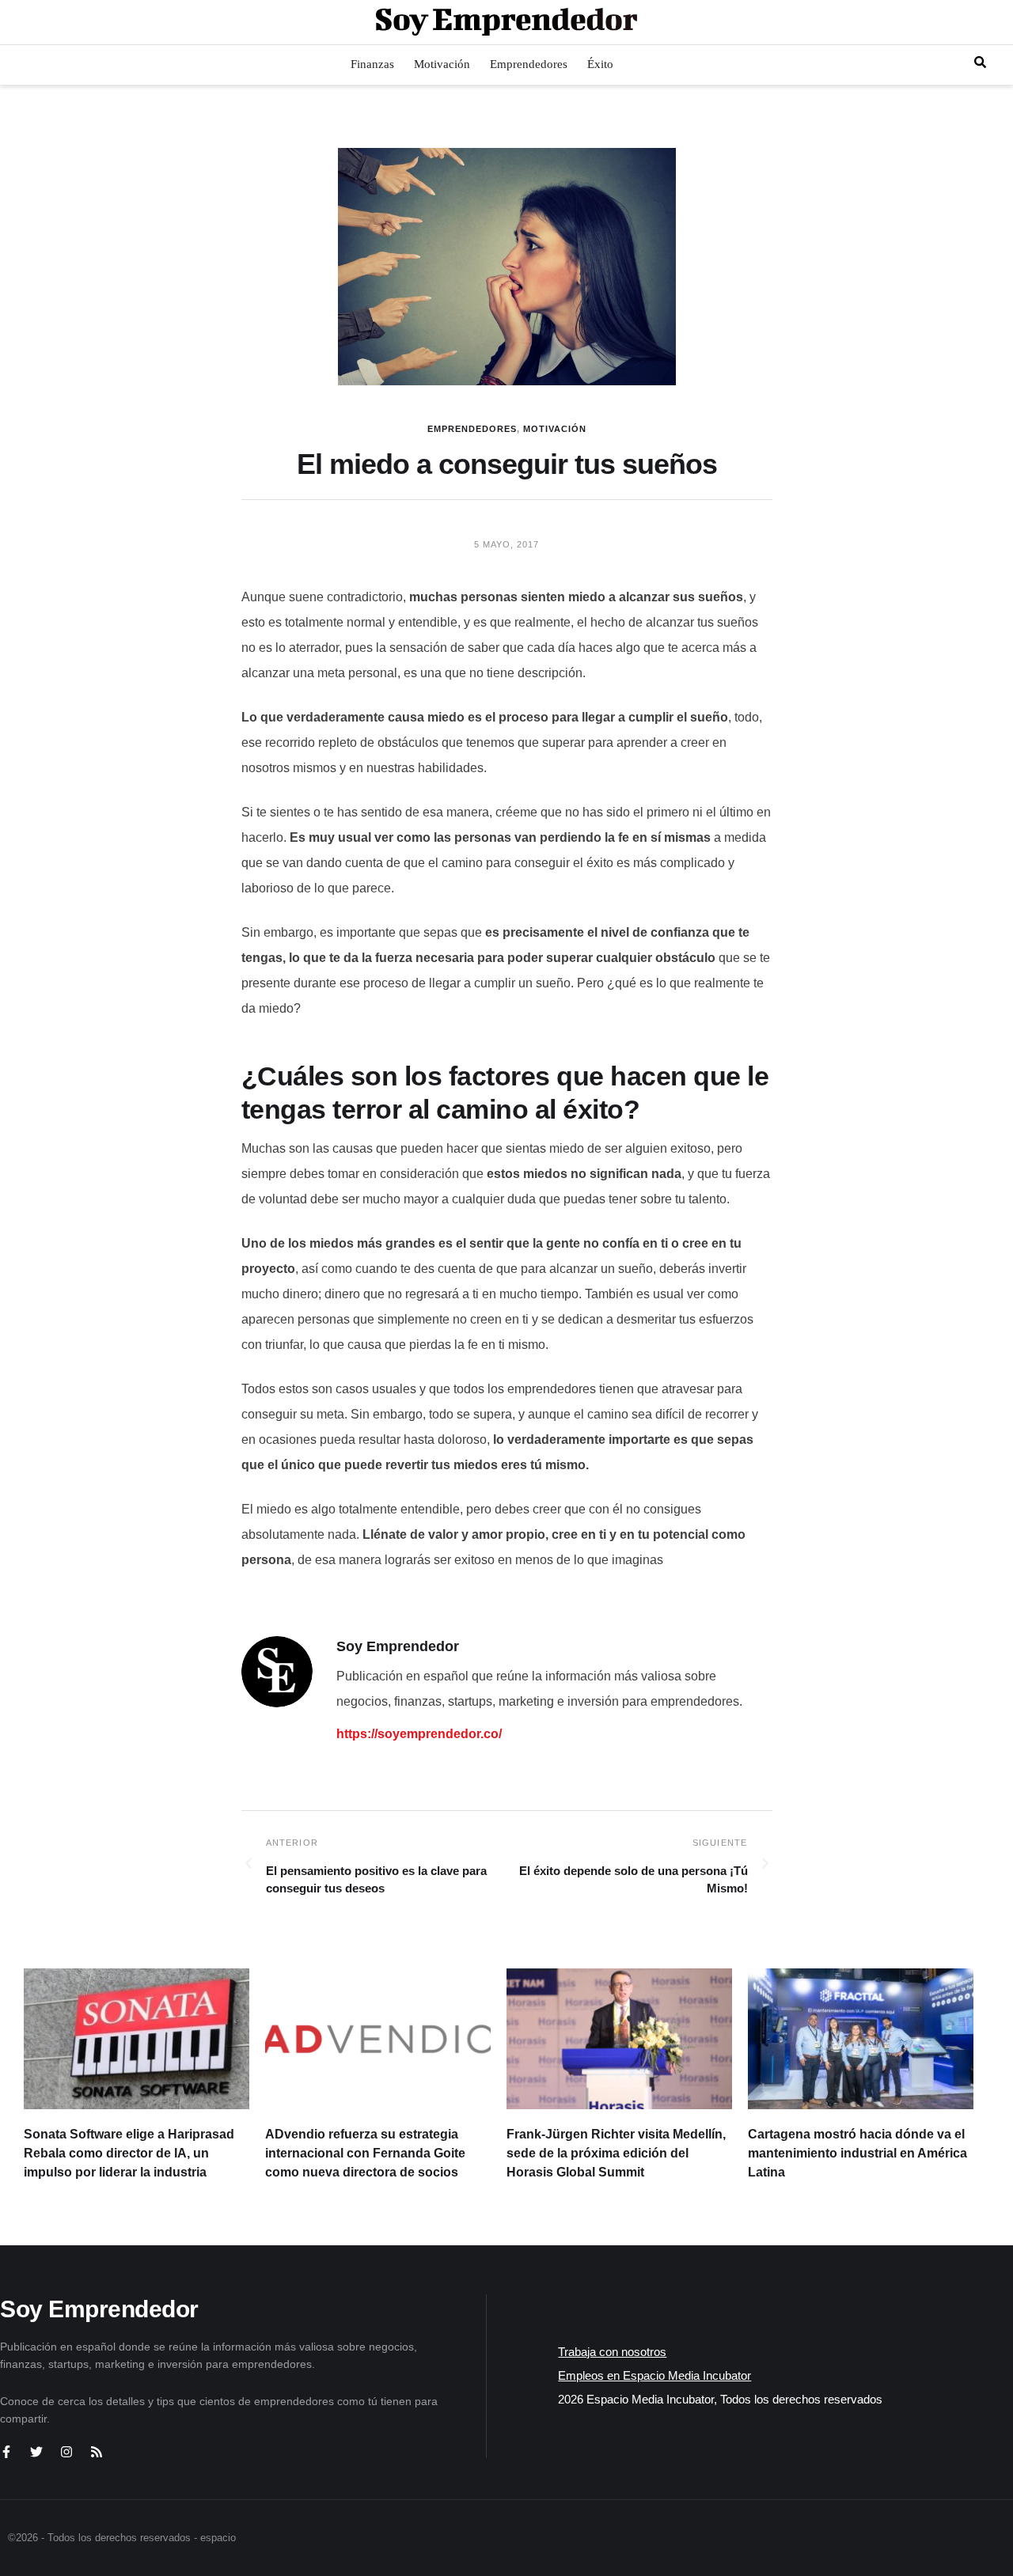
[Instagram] (66, 2452)
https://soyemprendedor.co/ (419, 1734)
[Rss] (97, 2452)
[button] (980, 62)
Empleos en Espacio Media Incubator (654, 2375)
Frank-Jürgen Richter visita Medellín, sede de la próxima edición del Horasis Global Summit (616, 2153)
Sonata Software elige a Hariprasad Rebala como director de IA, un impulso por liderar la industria (129, 2153)
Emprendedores (472, 429)
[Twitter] (36, 2452)
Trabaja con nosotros (612, 2352)
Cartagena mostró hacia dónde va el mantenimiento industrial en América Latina (857, 2153)
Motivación (555, 429)
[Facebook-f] (6, 2452)
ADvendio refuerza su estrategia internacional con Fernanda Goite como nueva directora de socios (365, 2153)
